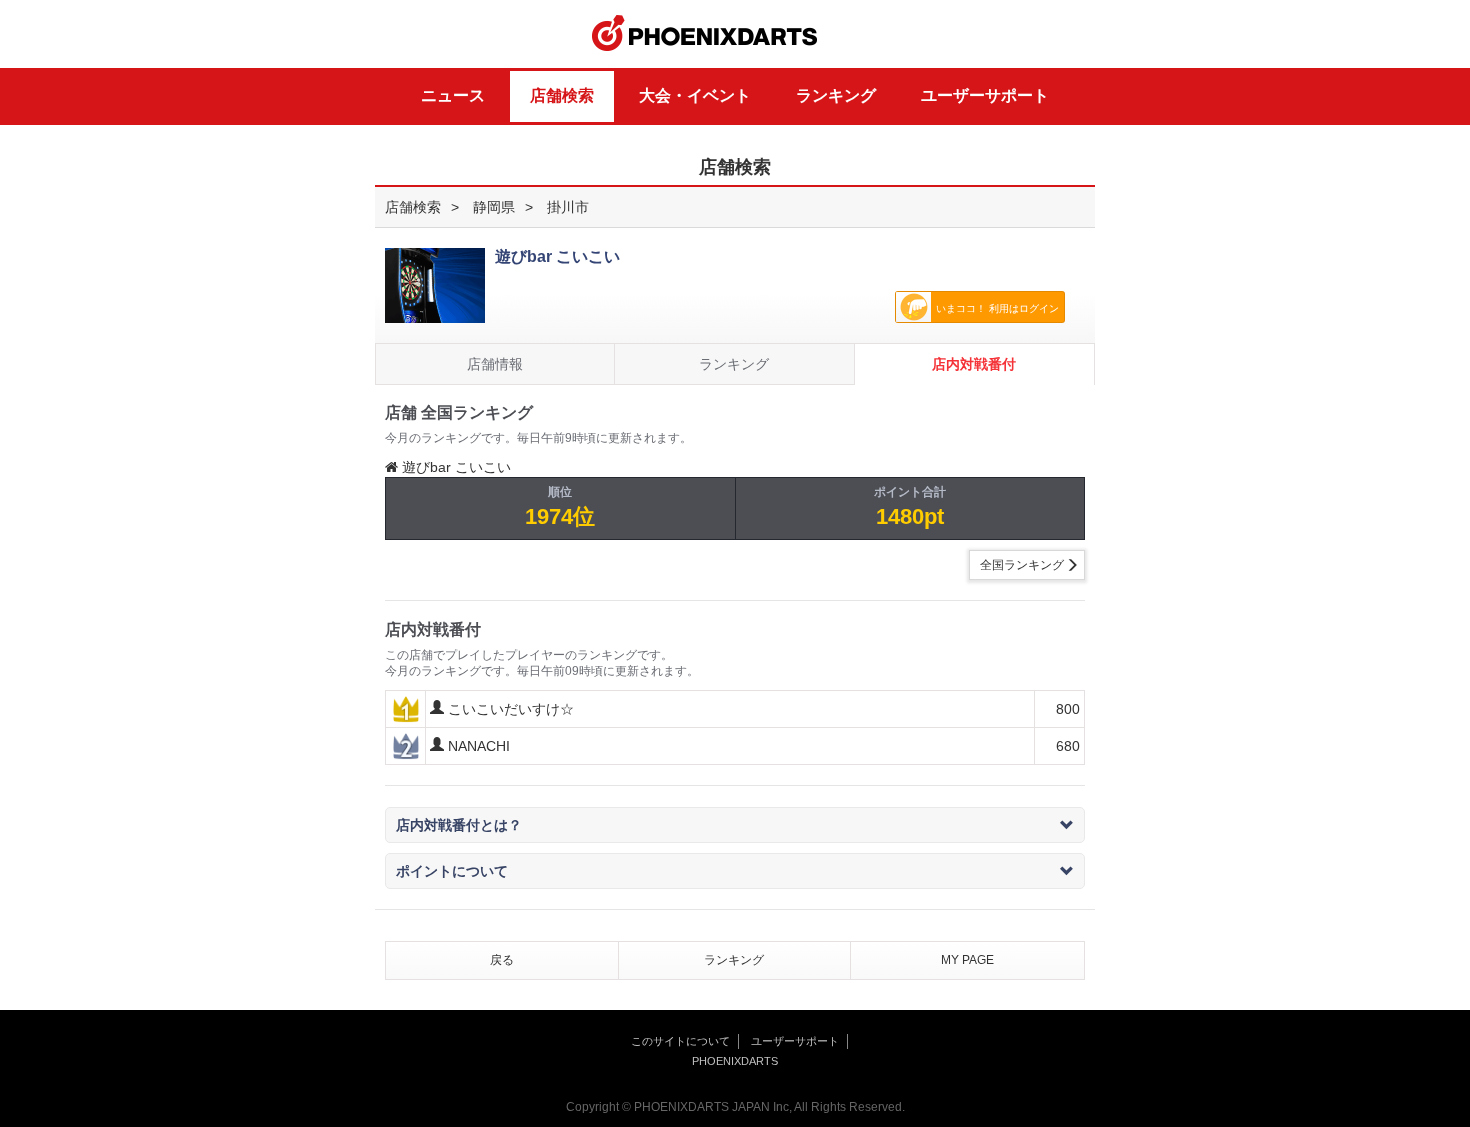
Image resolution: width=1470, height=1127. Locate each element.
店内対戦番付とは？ (459, 825)
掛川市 (568, 207)
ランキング (836, 95)
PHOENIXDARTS (705, 34)
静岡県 (494, 207)
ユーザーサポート (985, 95)
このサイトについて (680, 1041)
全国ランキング (1022, 565)
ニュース (453, 95)
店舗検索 (562, 95)
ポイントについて (452, 871)
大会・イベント (695, 95)
